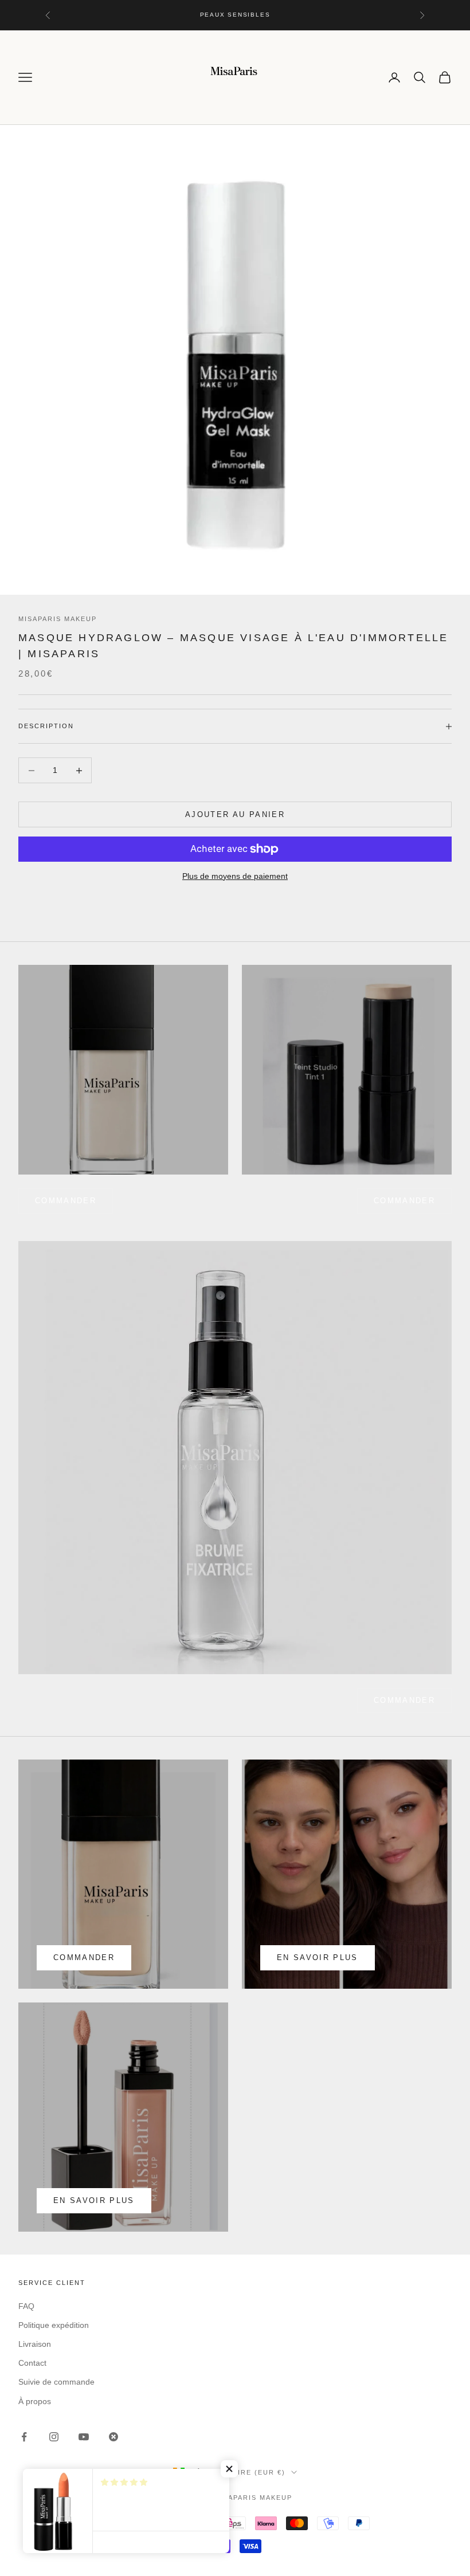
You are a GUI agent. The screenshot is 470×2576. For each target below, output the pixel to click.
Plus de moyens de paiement (235, 876)
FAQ (26, 2306)
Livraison (35, 2344)
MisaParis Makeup (58, 619)
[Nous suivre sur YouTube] (84, 2437)
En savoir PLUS (94, 2200)
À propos (35, 2401)
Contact (32, 2363)
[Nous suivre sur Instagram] (54, 2437)
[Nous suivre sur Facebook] (24, 2437)
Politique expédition (54, 2325)
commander (66, 1201)
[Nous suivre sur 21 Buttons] (113, 2437)
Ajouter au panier (235, 814)
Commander (404, 1201)
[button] (229, 2469)
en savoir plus (318, 1957)
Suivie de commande (56, 2382)
